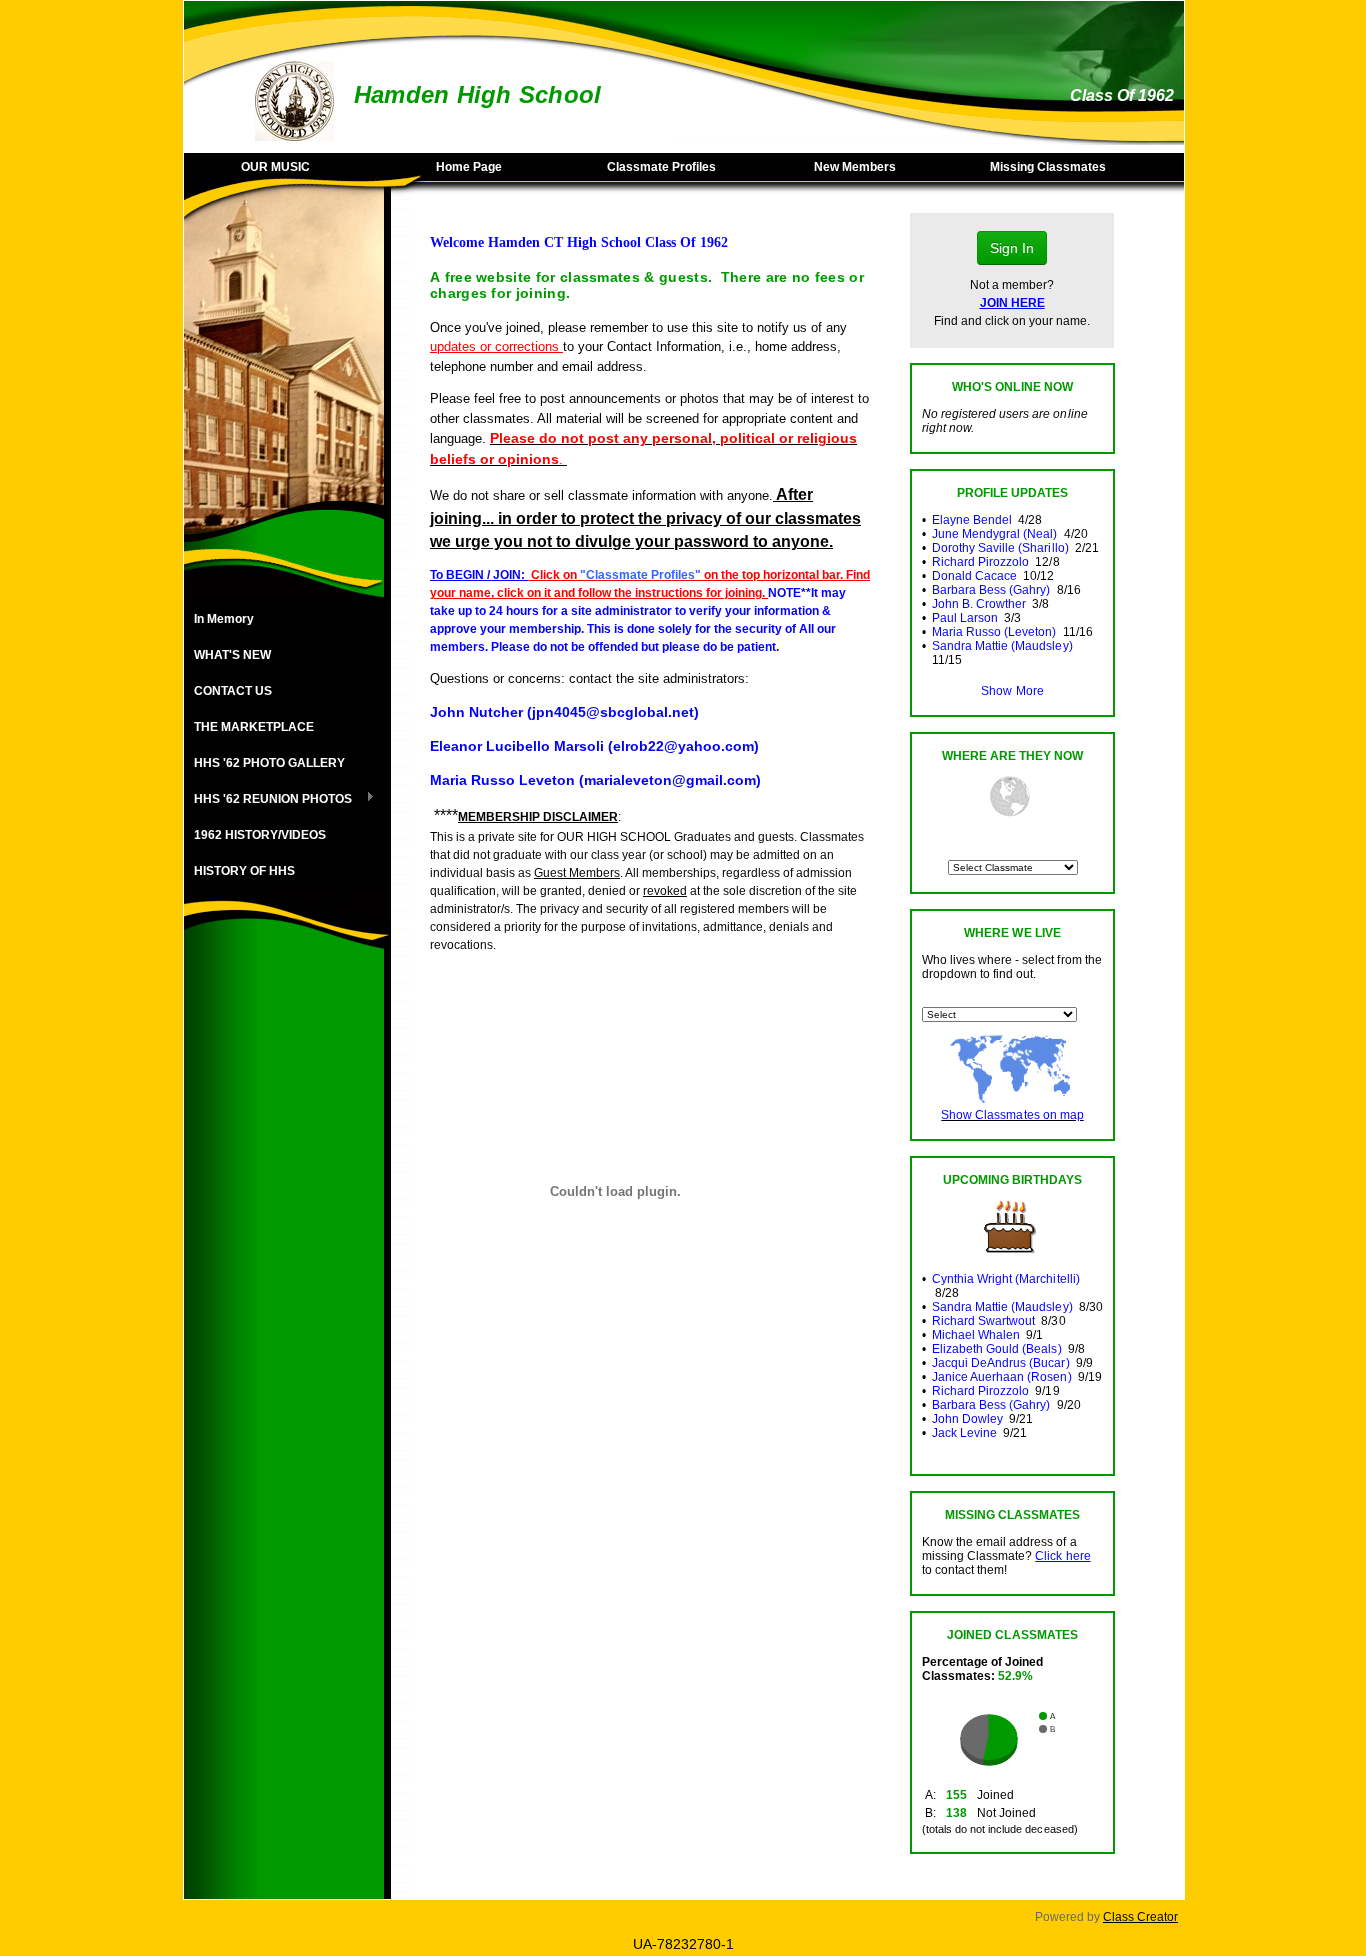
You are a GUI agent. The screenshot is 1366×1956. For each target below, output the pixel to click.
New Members (855, 167)
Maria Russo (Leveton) (994, 632)
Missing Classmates (1048, 167)
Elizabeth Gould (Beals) (996, 1349)
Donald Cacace (974, 576)
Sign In (1012, 248)
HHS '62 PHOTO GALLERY (269, 763)
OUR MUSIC (275, 167)
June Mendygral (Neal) (994, 534)
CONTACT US (233, 691)
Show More (1012, 691)
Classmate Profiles (661, 167)
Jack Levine (964, 1433)
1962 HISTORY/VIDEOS (260, 835)
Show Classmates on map (1012, 1115)
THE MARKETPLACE (254, 727)
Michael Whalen (976, 1335)
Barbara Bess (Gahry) (991, 590)
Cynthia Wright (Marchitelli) (1006, 1279)
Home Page (469, 167)
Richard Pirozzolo (980, 562)
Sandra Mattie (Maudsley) (1002, 646)
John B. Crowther (979, 604)
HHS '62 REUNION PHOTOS (268, 800)
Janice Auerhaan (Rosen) (1001, 1377)
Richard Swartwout (983, 1321)
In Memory (224, 619)
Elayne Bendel (972, 520)
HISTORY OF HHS (244, 871)
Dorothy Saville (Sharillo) (1000, 548)
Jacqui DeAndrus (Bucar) (1000, 1363)
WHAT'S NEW (232, 655)
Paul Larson (965, 618)
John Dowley (967, 1419)
